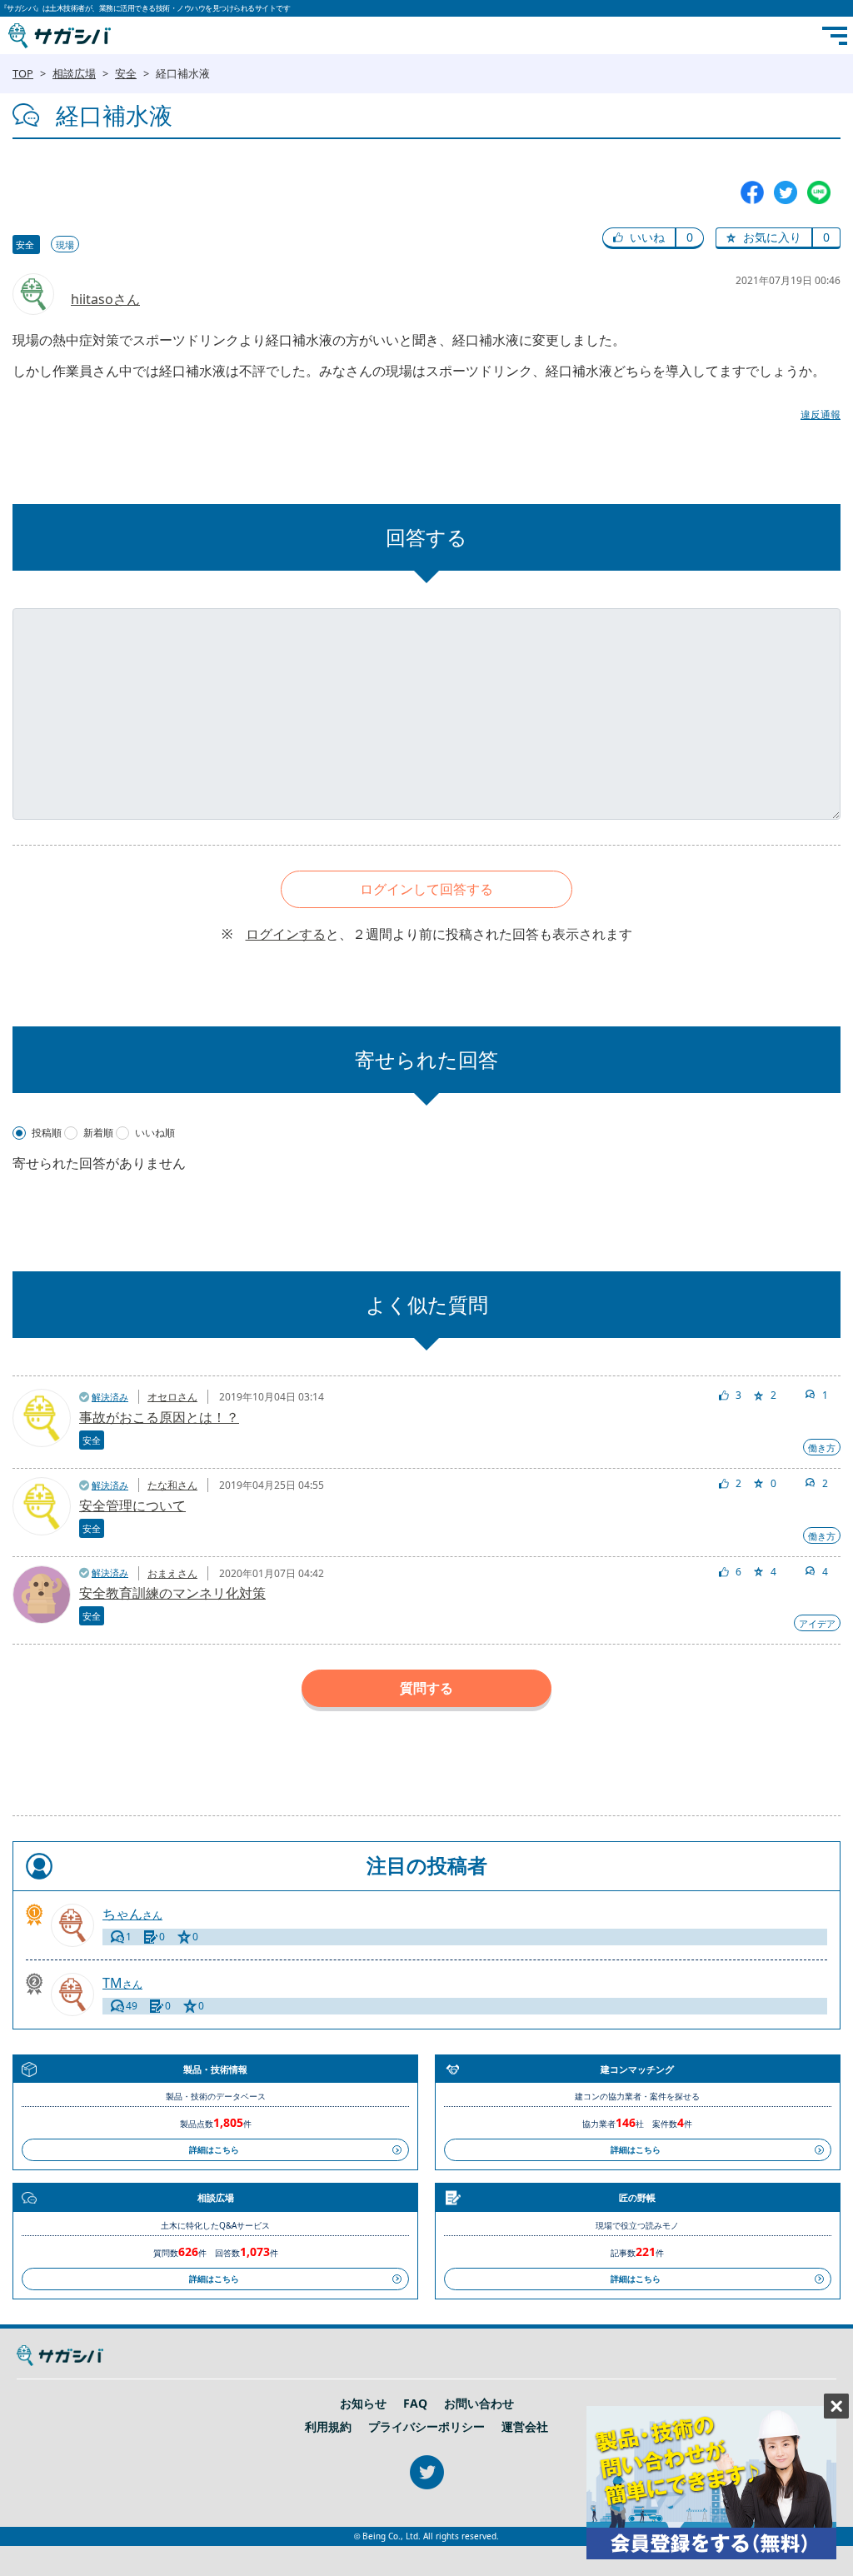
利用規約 (328, 2427)
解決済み (110, 1397)
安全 (126, 73)
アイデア (817, 1623)
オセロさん (172, 1397)
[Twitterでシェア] (786, 192)
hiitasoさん (105, 299)
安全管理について (132, 1505)
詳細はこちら (214, 2149)
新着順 (98, 1133)
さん (132, 1914)
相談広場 (74, 73)
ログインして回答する (426, 889)
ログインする (286, 934)
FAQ (415, 2404)
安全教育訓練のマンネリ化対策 (172, 1593)
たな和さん (172, 1485)
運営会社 (525, 2427)
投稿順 (47, 1133)
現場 (65, 245)
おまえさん (172, 1573)
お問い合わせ (479, 2404)
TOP (23, 73)
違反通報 (821, 414)
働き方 (822, 1448)
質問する (426, 1688)
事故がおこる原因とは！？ (159, 1417)
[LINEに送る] (819, 192)
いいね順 (155, 1133)
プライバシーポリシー (426, 2427)
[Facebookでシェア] (752, 192)
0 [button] (690, 237)
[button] (639, 238)
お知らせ (363, 2404)
